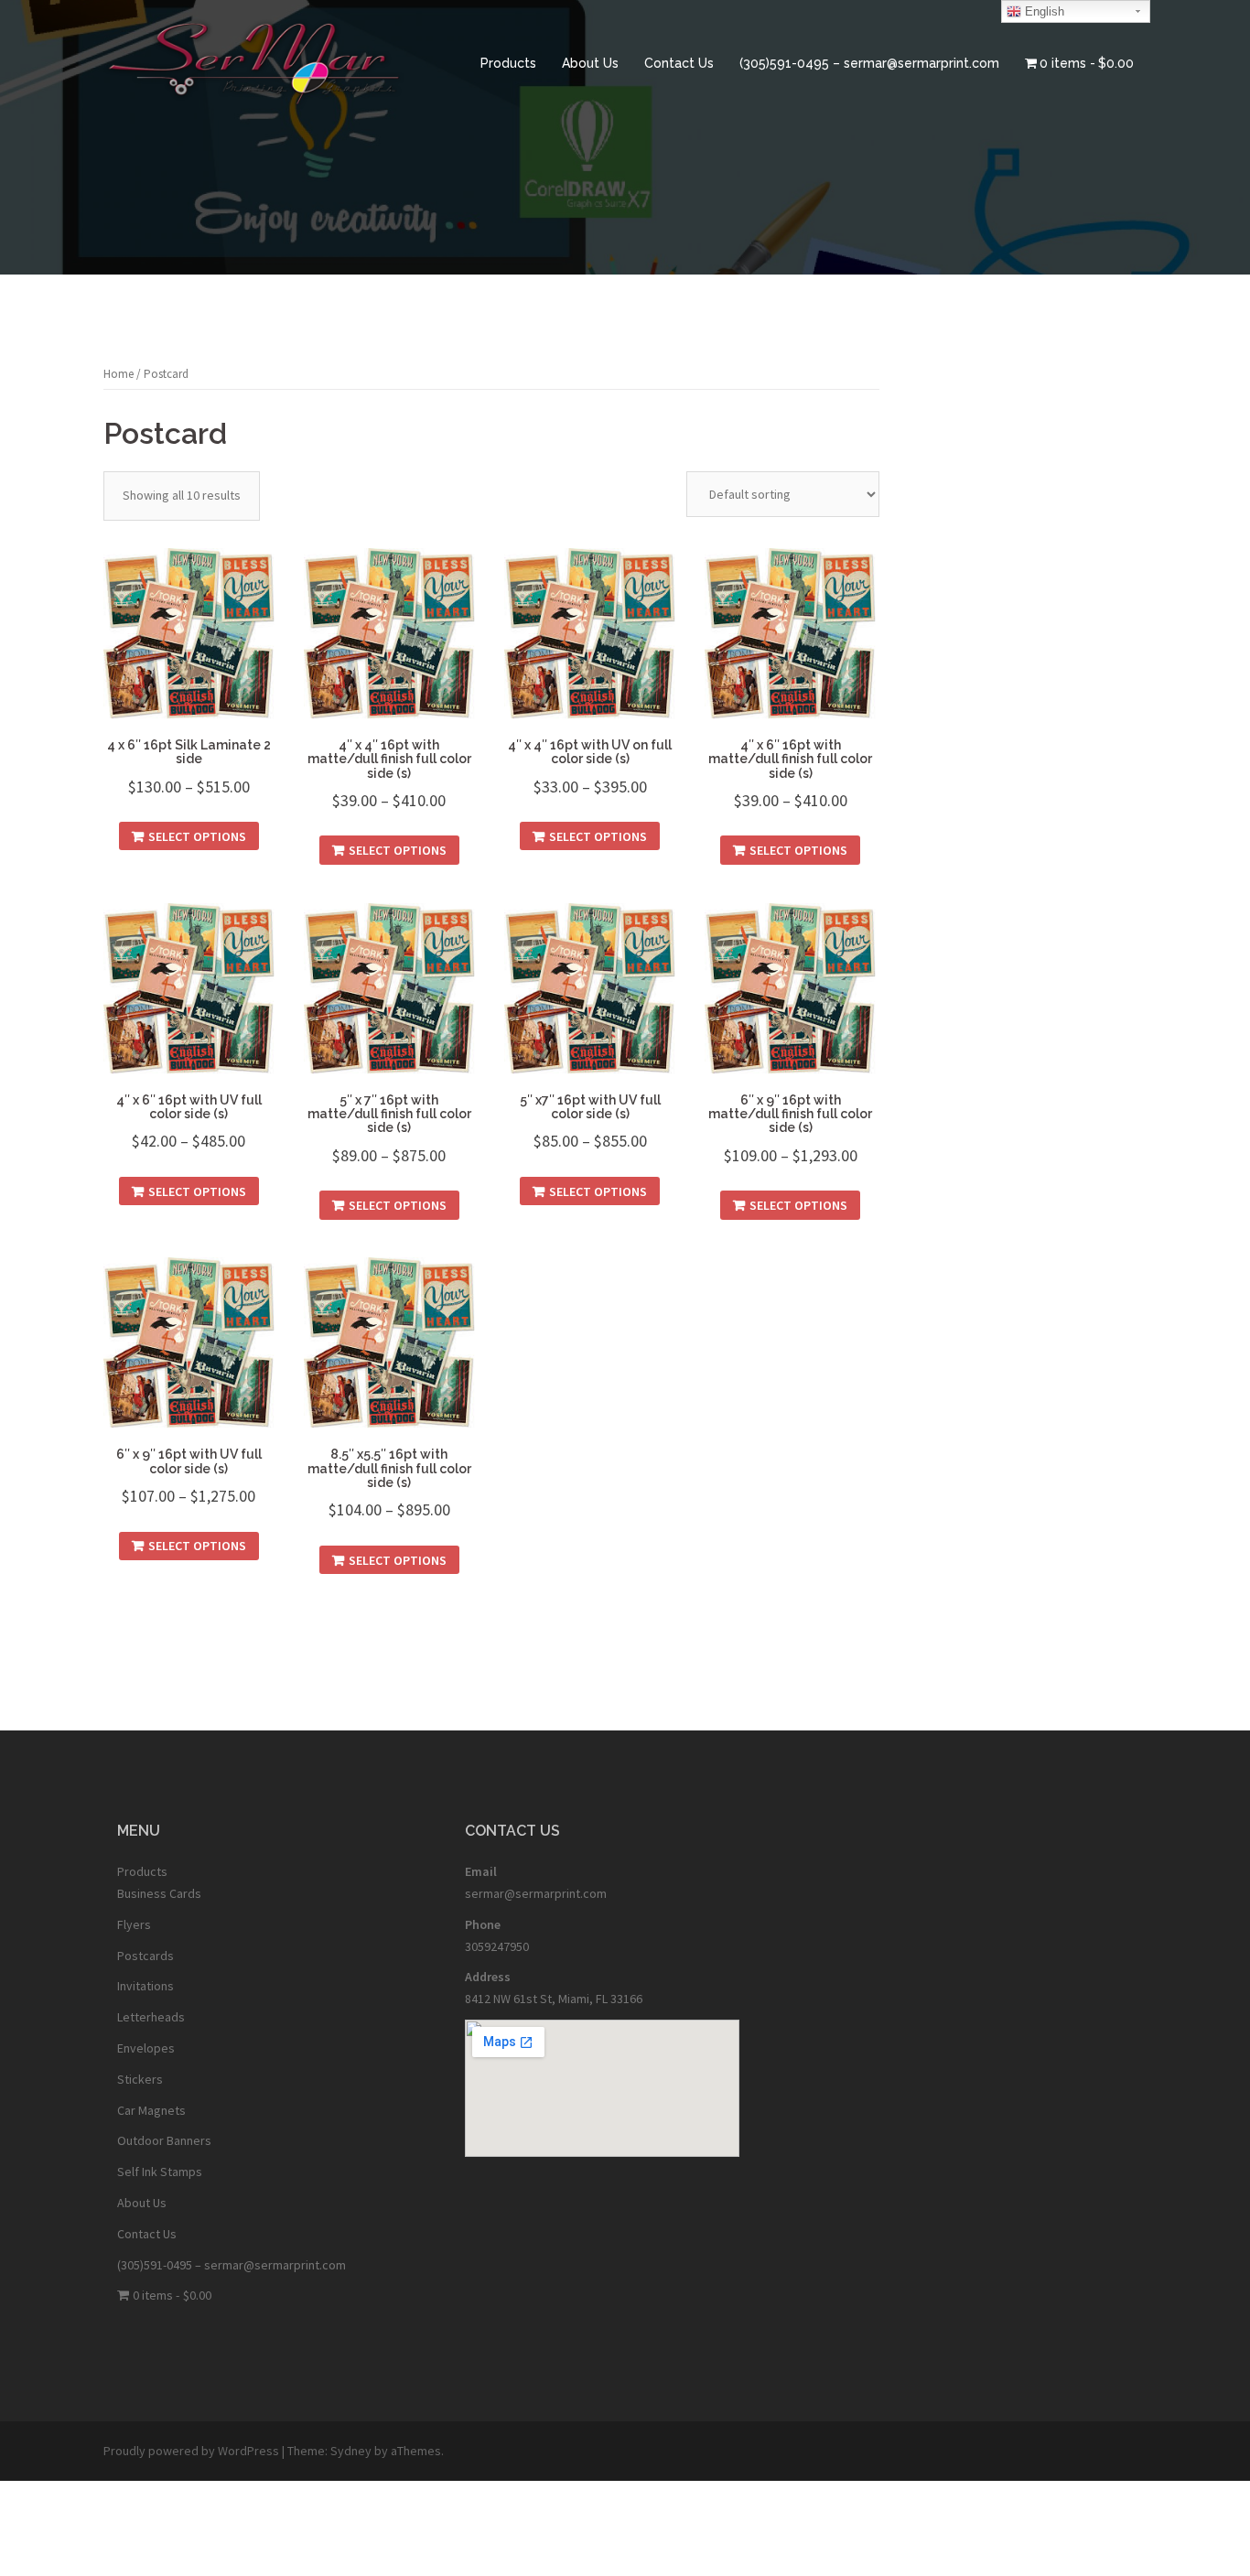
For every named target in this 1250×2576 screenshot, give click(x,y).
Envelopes (146, 2048)
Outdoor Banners (164, 2140)
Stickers (140, 2079)
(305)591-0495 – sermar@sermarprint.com (869, 63)
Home (119, 374)
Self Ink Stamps (160, 2172)
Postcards (145, 1956)
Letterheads (151, 2017)
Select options (197, 836)
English (1043, 11)
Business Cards (159, 1893)
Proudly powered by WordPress (191, 2451)
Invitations (145, 1986)
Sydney (351, 2451)
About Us (590, 63)
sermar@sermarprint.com (536, 1893)
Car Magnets (151, 2110)
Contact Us (679, 63)
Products (508, 63)
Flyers (134, 1924)
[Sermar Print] (254, 62)
